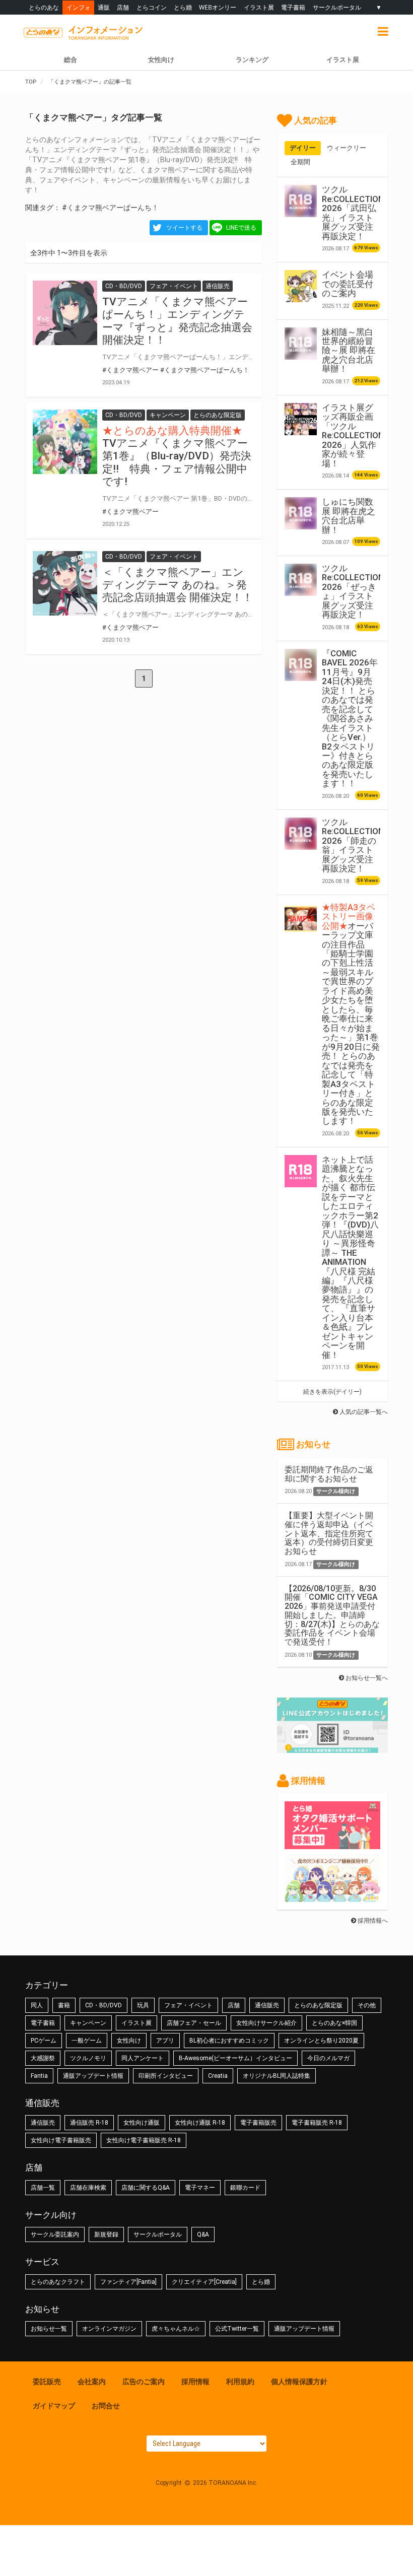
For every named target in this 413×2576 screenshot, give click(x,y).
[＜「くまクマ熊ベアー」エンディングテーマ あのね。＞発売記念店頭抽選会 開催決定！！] (65, 583)
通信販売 (267, 2005)
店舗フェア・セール (194, 2023)
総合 (71, 60)
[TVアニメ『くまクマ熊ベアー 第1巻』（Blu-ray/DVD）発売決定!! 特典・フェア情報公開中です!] (65, 442)
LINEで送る (241, 228)
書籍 (64, 2005)
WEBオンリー (218, 7)
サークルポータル (337, 7)
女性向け (161, 60)
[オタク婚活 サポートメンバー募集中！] (332, 1844)
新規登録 (106, 2234)
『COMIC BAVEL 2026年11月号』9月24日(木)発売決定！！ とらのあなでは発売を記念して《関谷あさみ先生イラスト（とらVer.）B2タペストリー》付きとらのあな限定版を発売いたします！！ (350, 719)
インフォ (79, 7)
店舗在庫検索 (88, 2188)
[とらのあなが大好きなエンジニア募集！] (332, 1897)
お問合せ (106, 2406)
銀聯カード (245, 2188)
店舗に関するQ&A (146, 2188)
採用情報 (195, 2382)
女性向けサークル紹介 (266, 2023)
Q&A (203, 2234)
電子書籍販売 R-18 (317, 2123)
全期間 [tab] (300, 162)
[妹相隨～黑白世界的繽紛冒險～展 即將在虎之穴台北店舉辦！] (301, 344)
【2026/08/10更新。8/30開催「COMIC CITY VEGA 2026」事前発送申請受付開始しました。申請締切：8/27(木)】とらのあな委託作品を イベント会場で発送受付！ (332, 1615)
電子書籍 (293, 7)
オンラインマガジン (109, 2329)
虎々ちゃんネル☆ (176, 2329)
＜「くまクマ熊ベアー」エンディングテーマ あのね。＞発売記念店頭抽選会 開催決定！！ (178, 585)
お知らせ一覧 (49, 2329)
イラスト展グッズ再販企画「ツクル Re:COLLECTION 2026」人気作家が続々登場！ (353, 435)
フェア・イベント (188, 2005)
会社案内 (92, 2382)
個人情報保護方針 (299, 2382)
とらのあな (44, 7)
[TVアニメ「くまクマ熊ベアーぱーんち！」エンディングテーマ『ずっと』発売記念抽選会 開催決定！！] (65, 313)
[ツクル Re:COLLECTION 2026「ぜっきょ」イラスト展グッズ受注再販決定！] (301, 580)
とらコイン (152, 7)
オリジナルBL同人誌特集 (277, 2076)
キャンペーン (88, 2023)
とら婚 (183, 7)
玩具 (143, 2005)
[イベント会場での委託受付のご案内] (301, 286)
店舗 (123, 7)
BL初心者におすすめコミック (229, 2041)
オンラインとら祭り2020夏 (321, 2041)
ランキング (252, 60)
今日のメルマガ (328, 2058)
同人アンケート (143, 2058)
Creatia (218, 2076)
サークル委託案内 (55, 2234)
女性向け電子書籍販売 (61, 2140)
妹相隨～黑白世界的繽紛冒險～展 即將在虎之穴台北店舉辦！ (349, 351)
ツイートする (184, 228)
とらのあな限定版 (318, 2005)
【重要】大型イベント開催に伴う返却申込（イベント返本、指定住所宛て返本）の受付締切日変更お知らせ (329, 1533)
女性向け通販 (142, 2123)
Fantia (39, 2076)
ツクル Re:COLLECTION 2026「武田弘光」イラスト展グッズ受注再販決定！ (353, 213)
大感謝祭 (43, 2058)
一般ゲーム (87, 2041)
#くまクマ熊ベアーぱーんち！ (110, 208)
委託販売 (47, 2382)
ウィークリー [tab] (347, 148)
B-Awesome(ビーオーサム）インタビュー (235, 2058)
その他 (367, 2005)
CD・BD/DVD (104, 2005)
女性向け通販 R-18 (200, 2123)
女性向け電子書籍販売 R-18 (144, 2140)
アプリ (165, 2041)
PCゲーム (44, 2041)
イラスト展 (259, 7)
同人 (37, 2005)
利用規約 (240, 2382)
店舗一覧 (43, 2188)
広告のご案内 (144, 2382)
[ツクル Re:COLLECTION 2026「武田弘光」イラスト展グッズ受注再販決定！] (301, 201)
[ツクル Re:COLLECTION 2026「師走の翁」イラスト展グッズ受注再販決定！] (301, 834)
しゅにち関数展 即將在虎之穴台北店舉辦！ (349, 516)
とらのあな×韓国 (334, 2023)
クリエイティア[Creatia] (204, 2282)
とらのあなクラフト (58, 2282)
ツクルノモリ (88, 2058)
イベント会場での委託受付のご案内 (348, 284)
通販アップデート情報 (93, 2076)
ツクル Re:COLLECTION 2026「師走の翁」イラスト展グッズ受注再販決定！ (353, 845)
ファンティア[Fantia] (128, 2282)
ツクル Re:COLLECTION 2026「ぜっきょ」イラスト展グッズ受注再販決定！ (353, 591)
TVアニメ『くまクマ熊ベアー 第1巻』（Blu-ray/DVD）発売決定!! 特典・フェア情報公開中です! (177, 462)
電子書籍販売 (258, 2123)
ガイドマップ (54, 2406)
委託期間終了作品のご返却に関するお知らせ (329, 1474)
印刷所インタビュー (166, 2076)
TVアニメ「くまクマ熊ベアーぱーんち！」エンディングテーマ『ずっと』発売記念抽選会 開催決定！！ (177, 321)
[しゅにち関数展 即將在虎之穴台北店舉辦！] (301, 513)
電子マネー (200, 2188)
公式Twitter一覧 (237, 2329)
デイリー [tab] (303, 148)
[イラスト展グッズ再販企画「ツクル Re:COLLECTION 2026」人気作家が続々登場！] (301, 419)
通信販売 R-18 (89, 2123)
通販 (104, 7)
